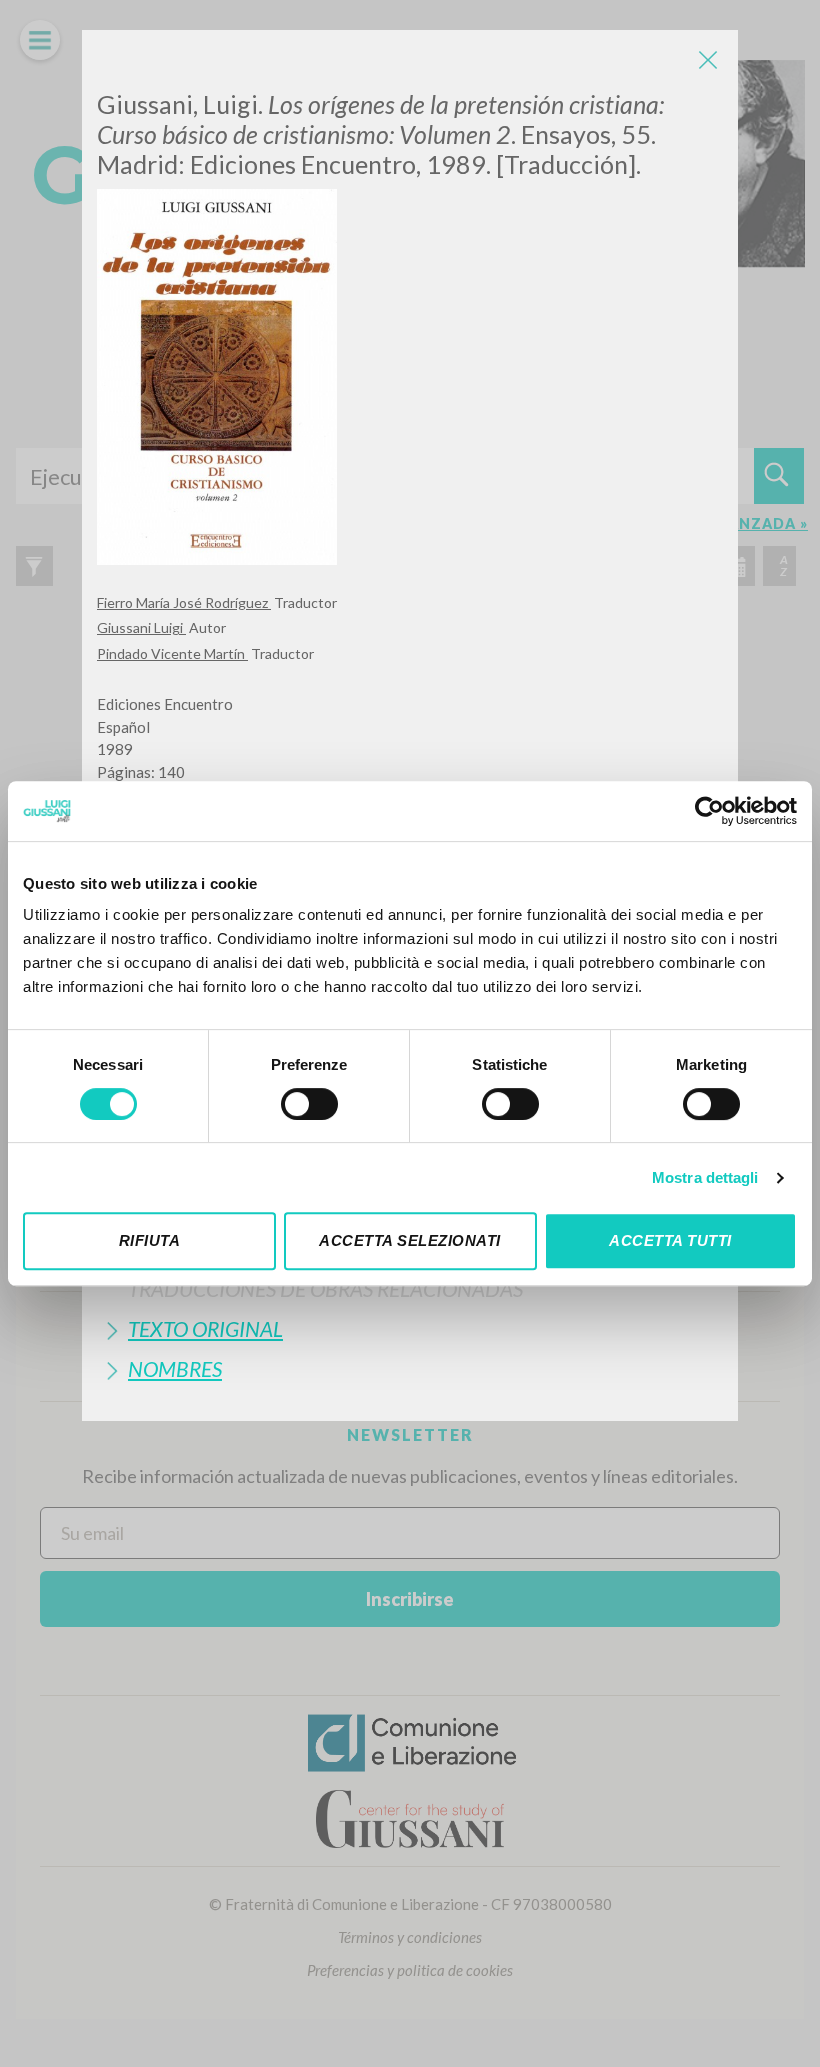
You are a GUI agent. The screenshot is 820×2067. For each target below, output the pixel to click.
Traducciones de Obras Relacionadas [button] (325, 1288)
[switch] (309, 1104)
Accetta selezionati (410, 1240)
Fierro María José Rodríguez (184, 602)
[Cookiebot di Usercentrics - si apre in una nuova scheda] (709, 811)
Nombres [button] (175, 1368)
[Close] (708, 60)
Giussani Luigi (141, 627)
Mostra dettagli (705, 1177)
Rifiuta (150, 1240)
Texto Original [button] (205, 1328)
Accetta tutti (670, 1240)
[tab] (410, 1288)
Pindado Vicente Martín (172, 653)
